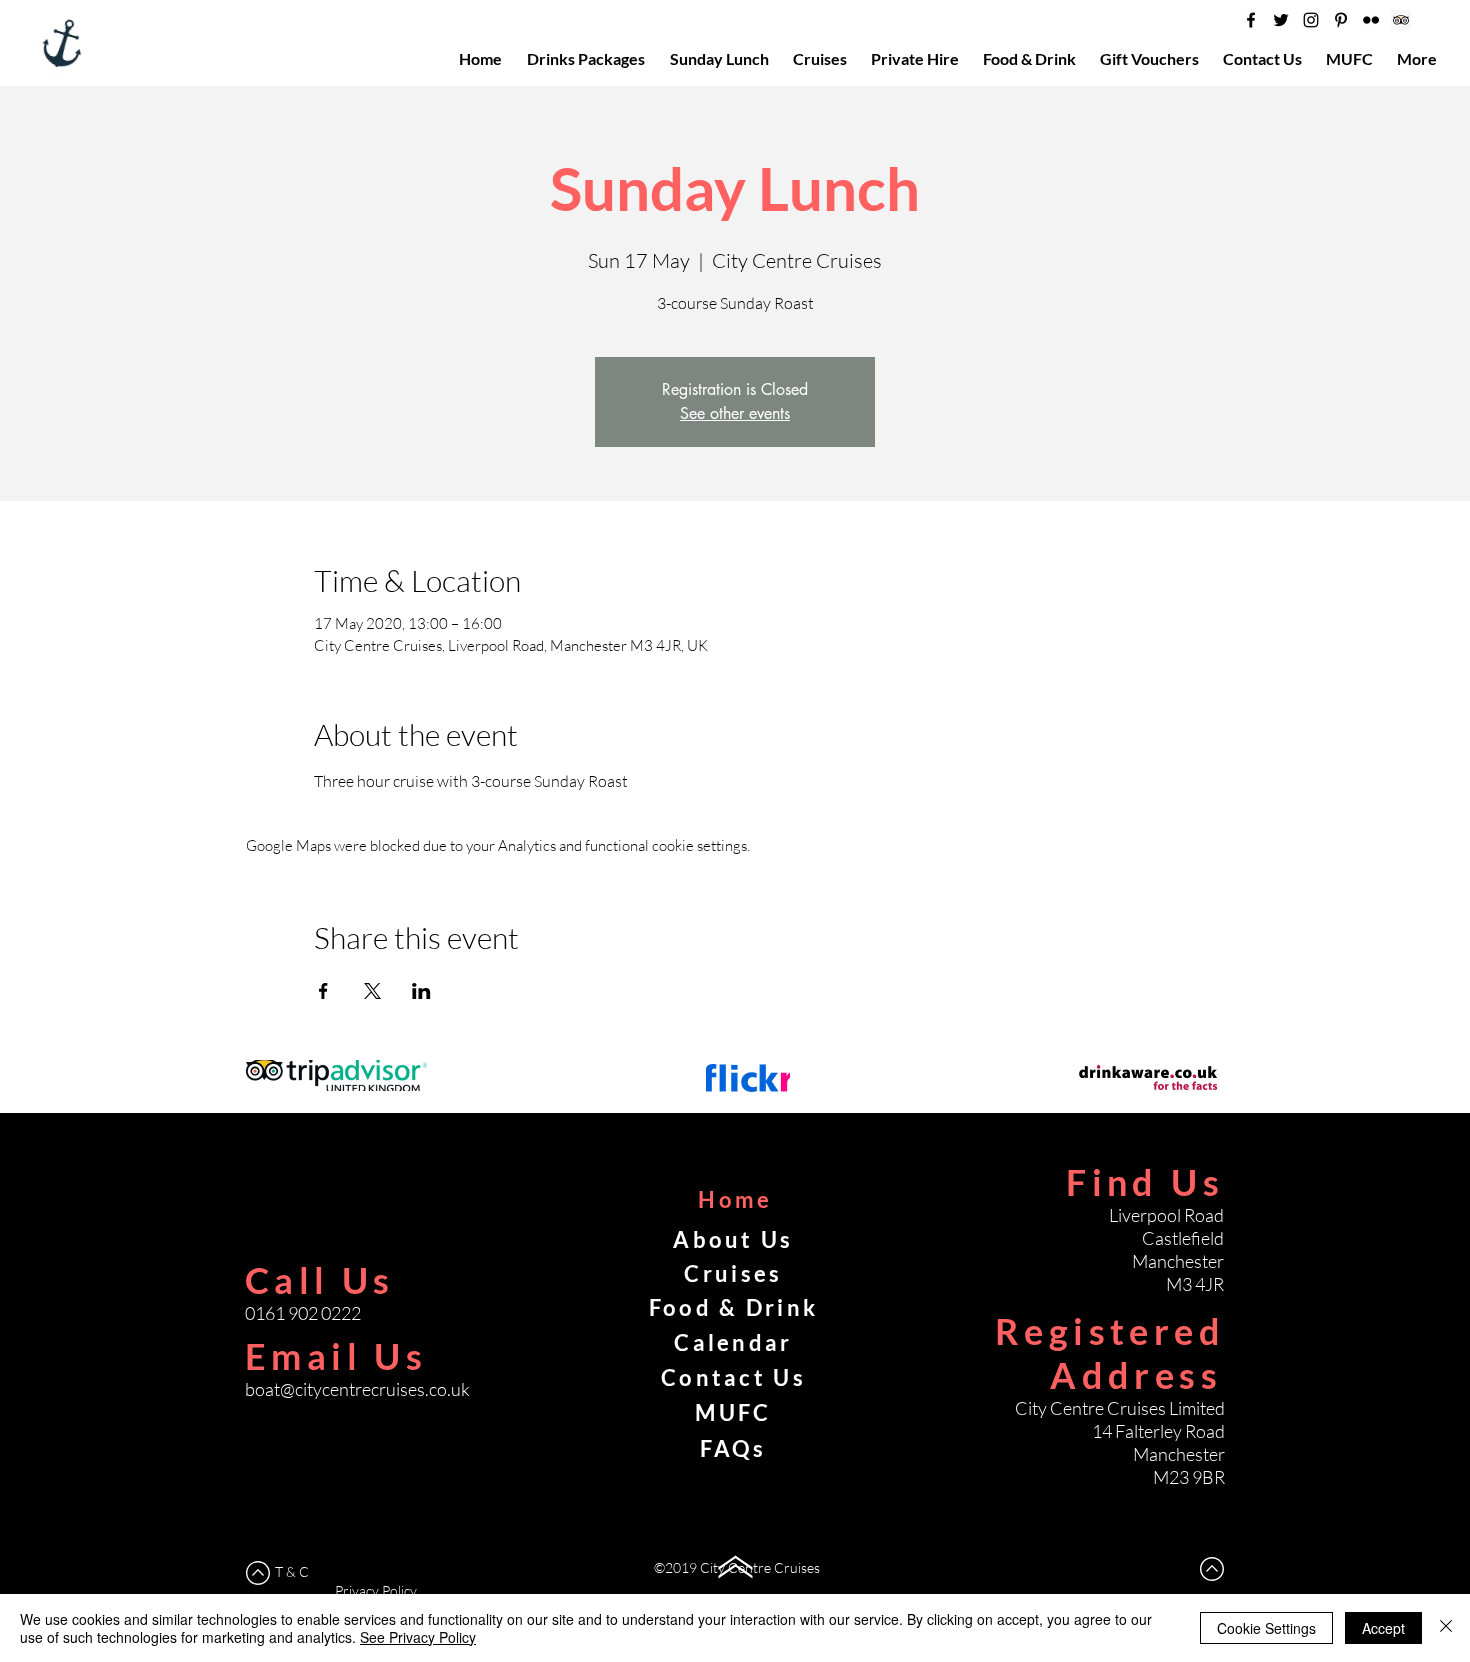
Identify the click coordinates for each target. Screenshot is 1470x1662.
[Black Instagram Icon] (1311, 20)
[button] (1351, 59)
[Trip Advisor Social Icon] (1401, 20)
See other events (735, 413)
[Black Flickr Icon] (1371, 20)
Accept (1383, 1628)
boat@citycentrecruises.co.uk (357, 1389)
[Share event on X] (372, 991)
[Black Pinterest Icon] (1341, 20)
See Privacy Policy (418, 1637)
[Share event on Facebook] (323, 991)
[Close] (1446, 1628)
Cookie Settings (1266, 1628)
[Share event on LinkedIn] (421, 991)
